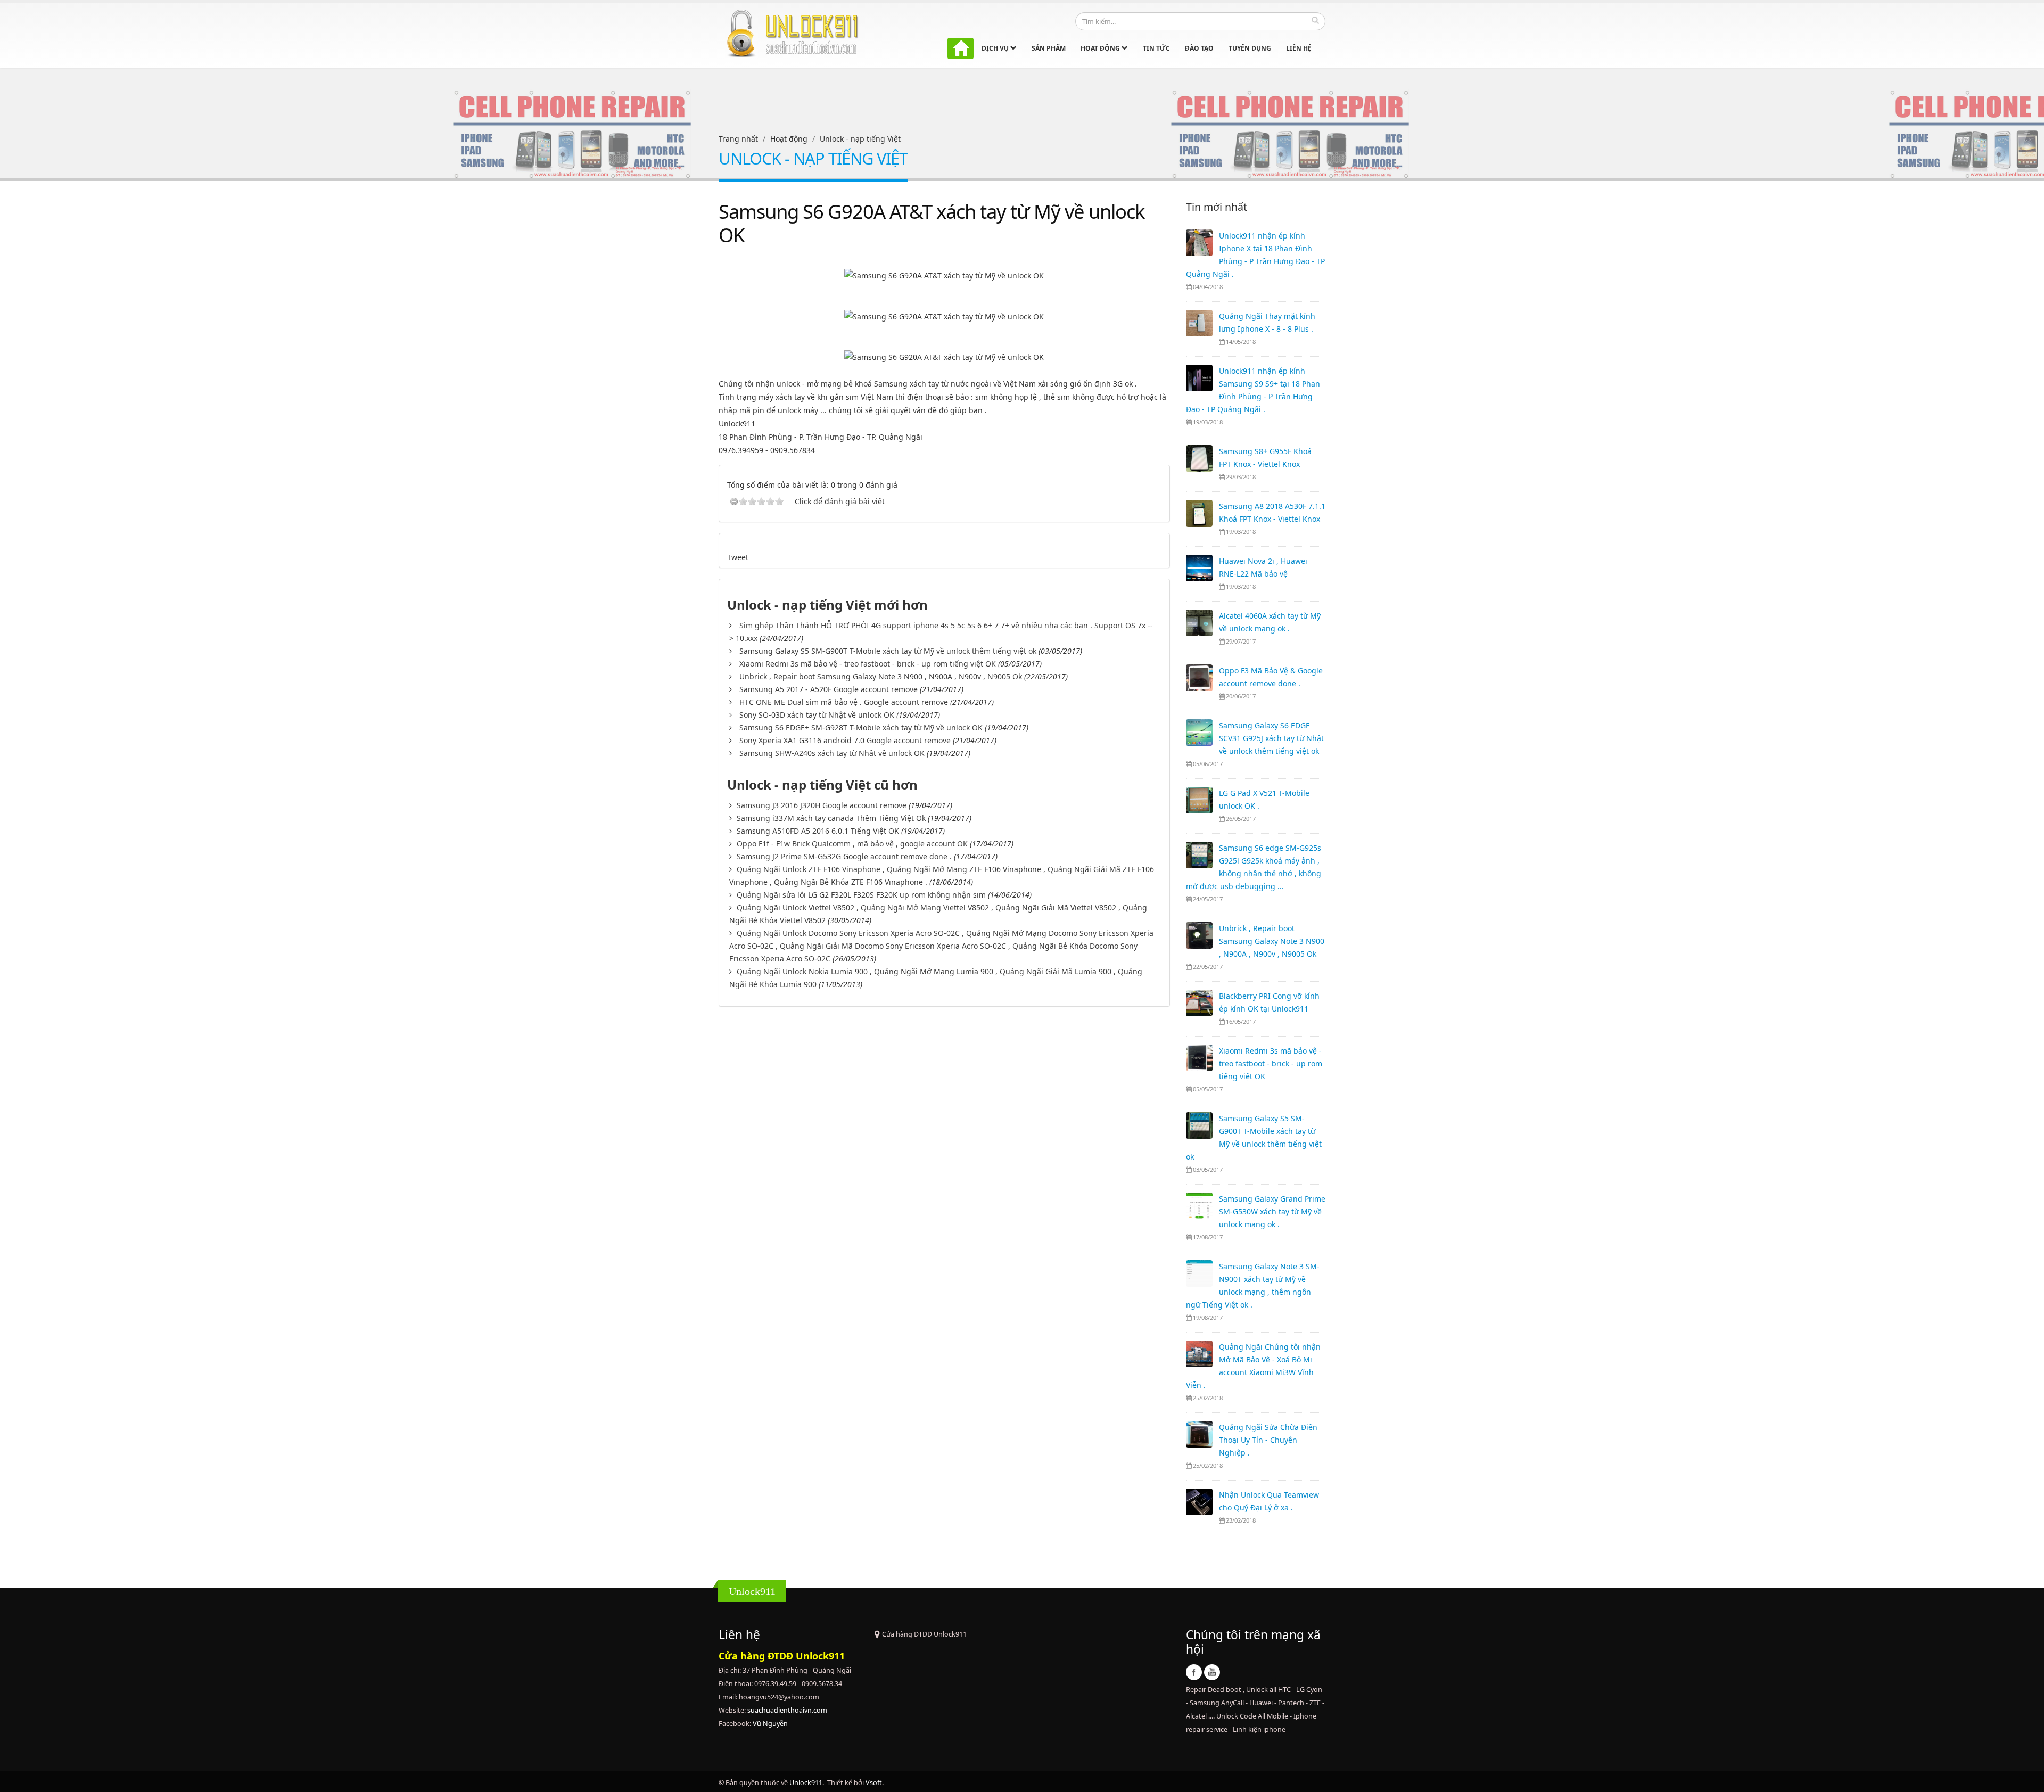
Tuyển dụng (1250, 48)
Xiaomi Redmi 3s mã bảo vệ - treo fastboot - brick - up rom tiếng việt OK (868, 664)
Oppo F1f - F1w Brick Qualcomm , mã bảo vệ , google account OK (852, 844)
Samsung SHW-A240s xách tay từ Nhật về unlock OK (832, 753)
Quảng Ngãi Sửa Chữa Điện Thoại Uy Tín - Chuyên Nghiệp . (1268, 1440)
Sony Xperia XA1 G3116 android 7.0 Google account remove (845, 740)
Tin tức (1156, 48)
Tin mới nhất (1217, 207)
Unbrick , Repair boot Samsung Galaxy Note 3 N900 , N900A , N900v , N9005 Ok (881, 676)
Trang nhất (738, 139)
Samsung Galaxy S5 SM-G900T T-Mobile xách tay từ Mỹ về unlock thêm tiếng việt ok (888, 651)
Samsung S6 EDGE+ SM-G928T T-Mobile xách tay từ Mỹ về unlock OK (861, 728)
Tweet (738, 557)
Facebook (1194, 1672)
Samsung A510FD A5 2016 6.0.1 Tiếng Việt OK (818, 831)
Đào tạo (1199, 48)
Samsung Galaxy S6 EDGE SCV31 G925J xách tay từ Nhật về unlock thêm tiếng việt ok (1271, 738)
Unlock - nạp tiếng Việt (860, 139)
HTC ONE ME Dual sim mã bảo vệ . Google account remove (844, 702)
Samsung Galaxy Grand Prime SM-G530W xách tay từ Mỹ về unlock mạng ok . (1272, 1211)
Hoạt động (1101, 48)
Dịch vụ (996, 48)
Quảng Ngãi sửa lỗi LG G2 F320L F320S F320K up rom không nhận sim (861, 895)
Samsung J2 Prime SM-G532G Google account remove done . (844, 856)
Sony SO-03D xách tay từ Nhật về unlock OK (817, 715)
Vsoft (874, 1783)
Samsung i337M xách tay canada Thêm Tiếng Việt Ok (831, 818)
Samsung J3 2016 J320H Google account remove (822, 805)
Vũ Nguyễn (770, 1724)
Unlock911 (806, 1783)
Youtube (1212, 1672)
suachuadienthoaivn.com (787, 1710)
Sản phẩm (1049, 48)
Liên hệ (1299, 48)
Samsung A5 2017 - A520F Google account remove (829, 689)
